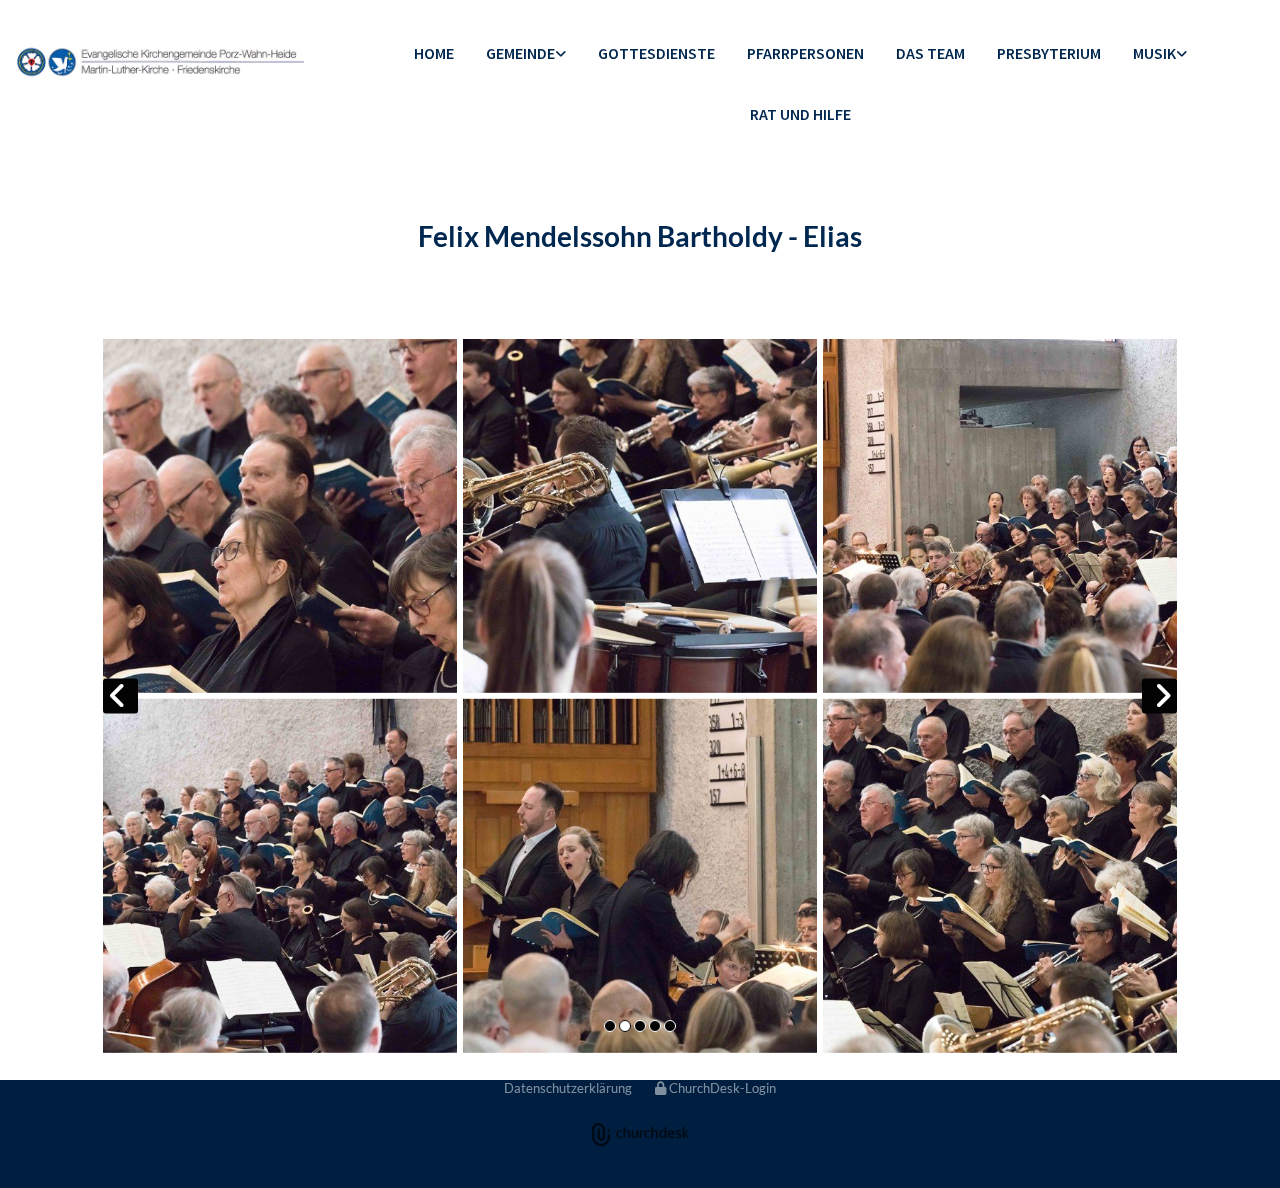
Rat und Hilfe (800, 114)
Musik (1154, 53)
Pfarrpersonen (805, 53)
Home (434, 53)
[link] (526, 54)
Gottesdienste (656, 53)
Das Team (930, 53)
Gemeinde (520, 53)
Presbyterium (1049, 53)
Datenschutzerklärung (568, 1088)
